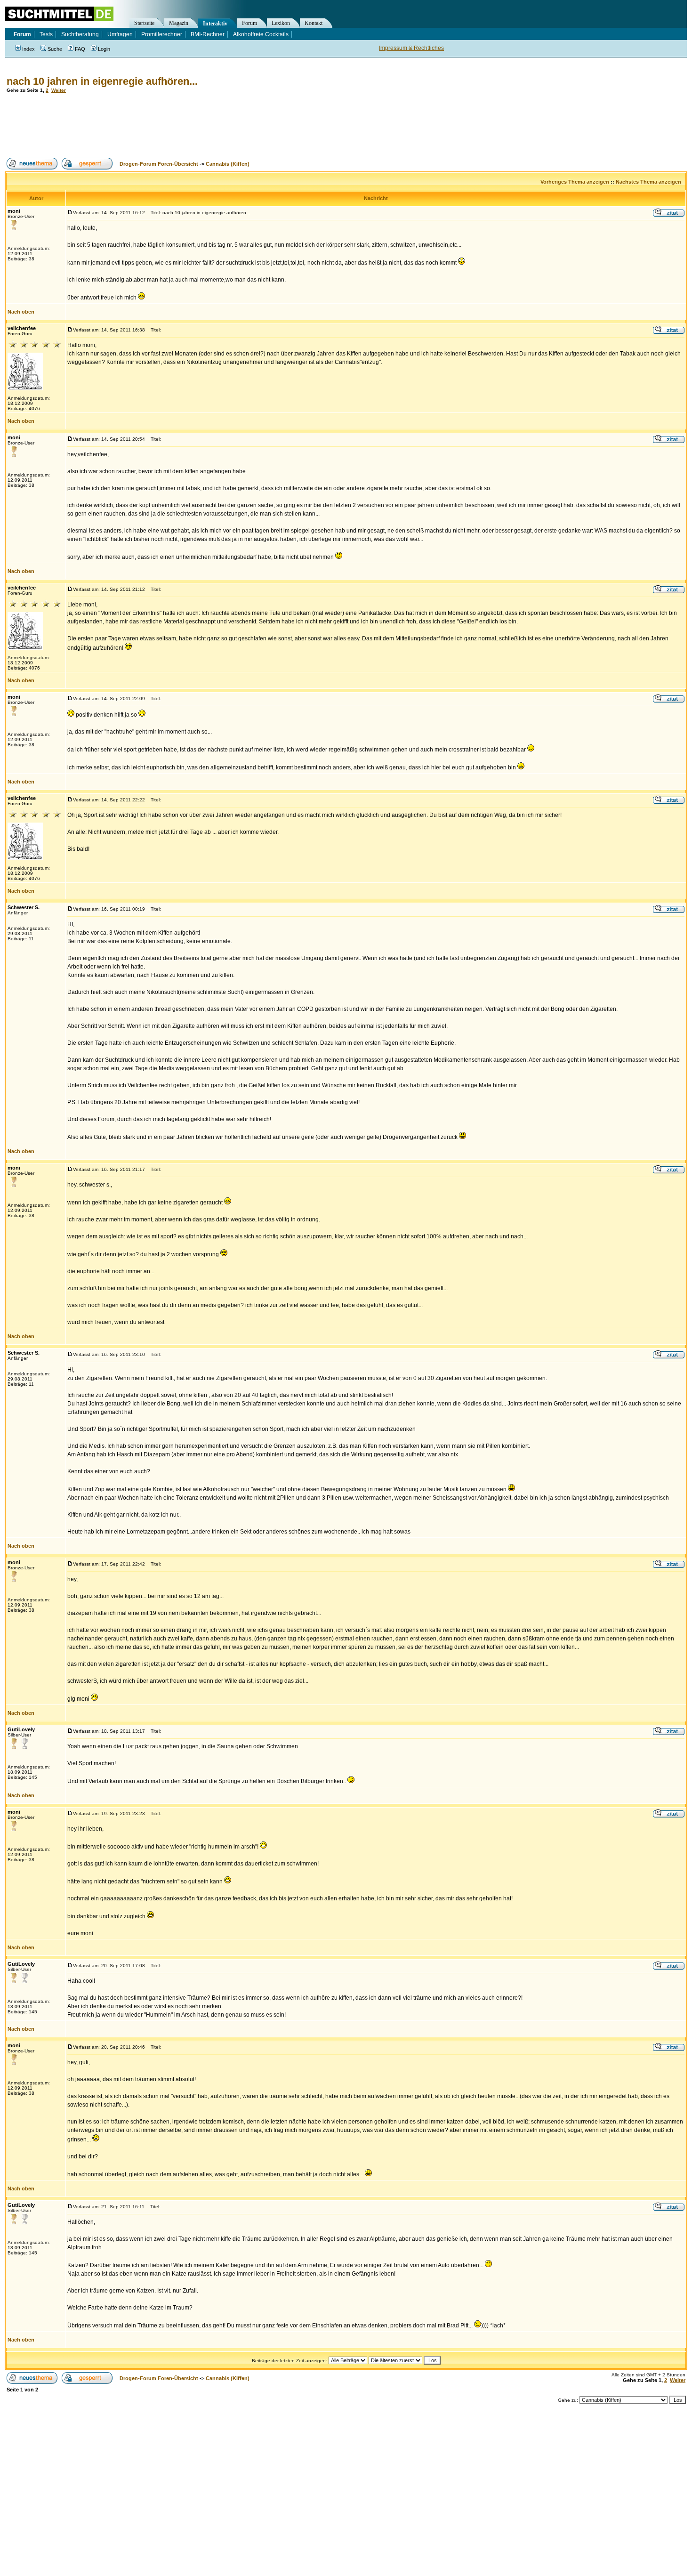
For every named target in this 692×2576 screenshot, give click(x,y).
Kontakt (314, 23)
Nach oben (21, 312)
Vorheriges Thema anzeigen (575, 182)
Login (104, 49)
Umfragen (120, 34)
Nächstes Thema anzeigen (648, 182)
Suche (55, 49)
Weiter (59, 90)
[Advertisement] (176, 125)
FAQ (80, 49)
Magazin (179, 23)
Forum (249, 23)
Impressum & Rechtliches (411, 48)
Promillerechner (162, 34)
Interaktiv (215, 24)
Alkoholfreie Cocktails (261, 34)
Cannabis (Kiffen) (228, 164)
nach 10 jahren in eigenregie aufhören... (102, 81)
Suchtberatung (80, 34)
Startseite (144, 23)
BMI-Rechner (208, 34)
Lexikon (281, 23)
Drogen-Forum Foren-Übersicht (159, 164)
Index (28, 49)
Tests (46, 34)
